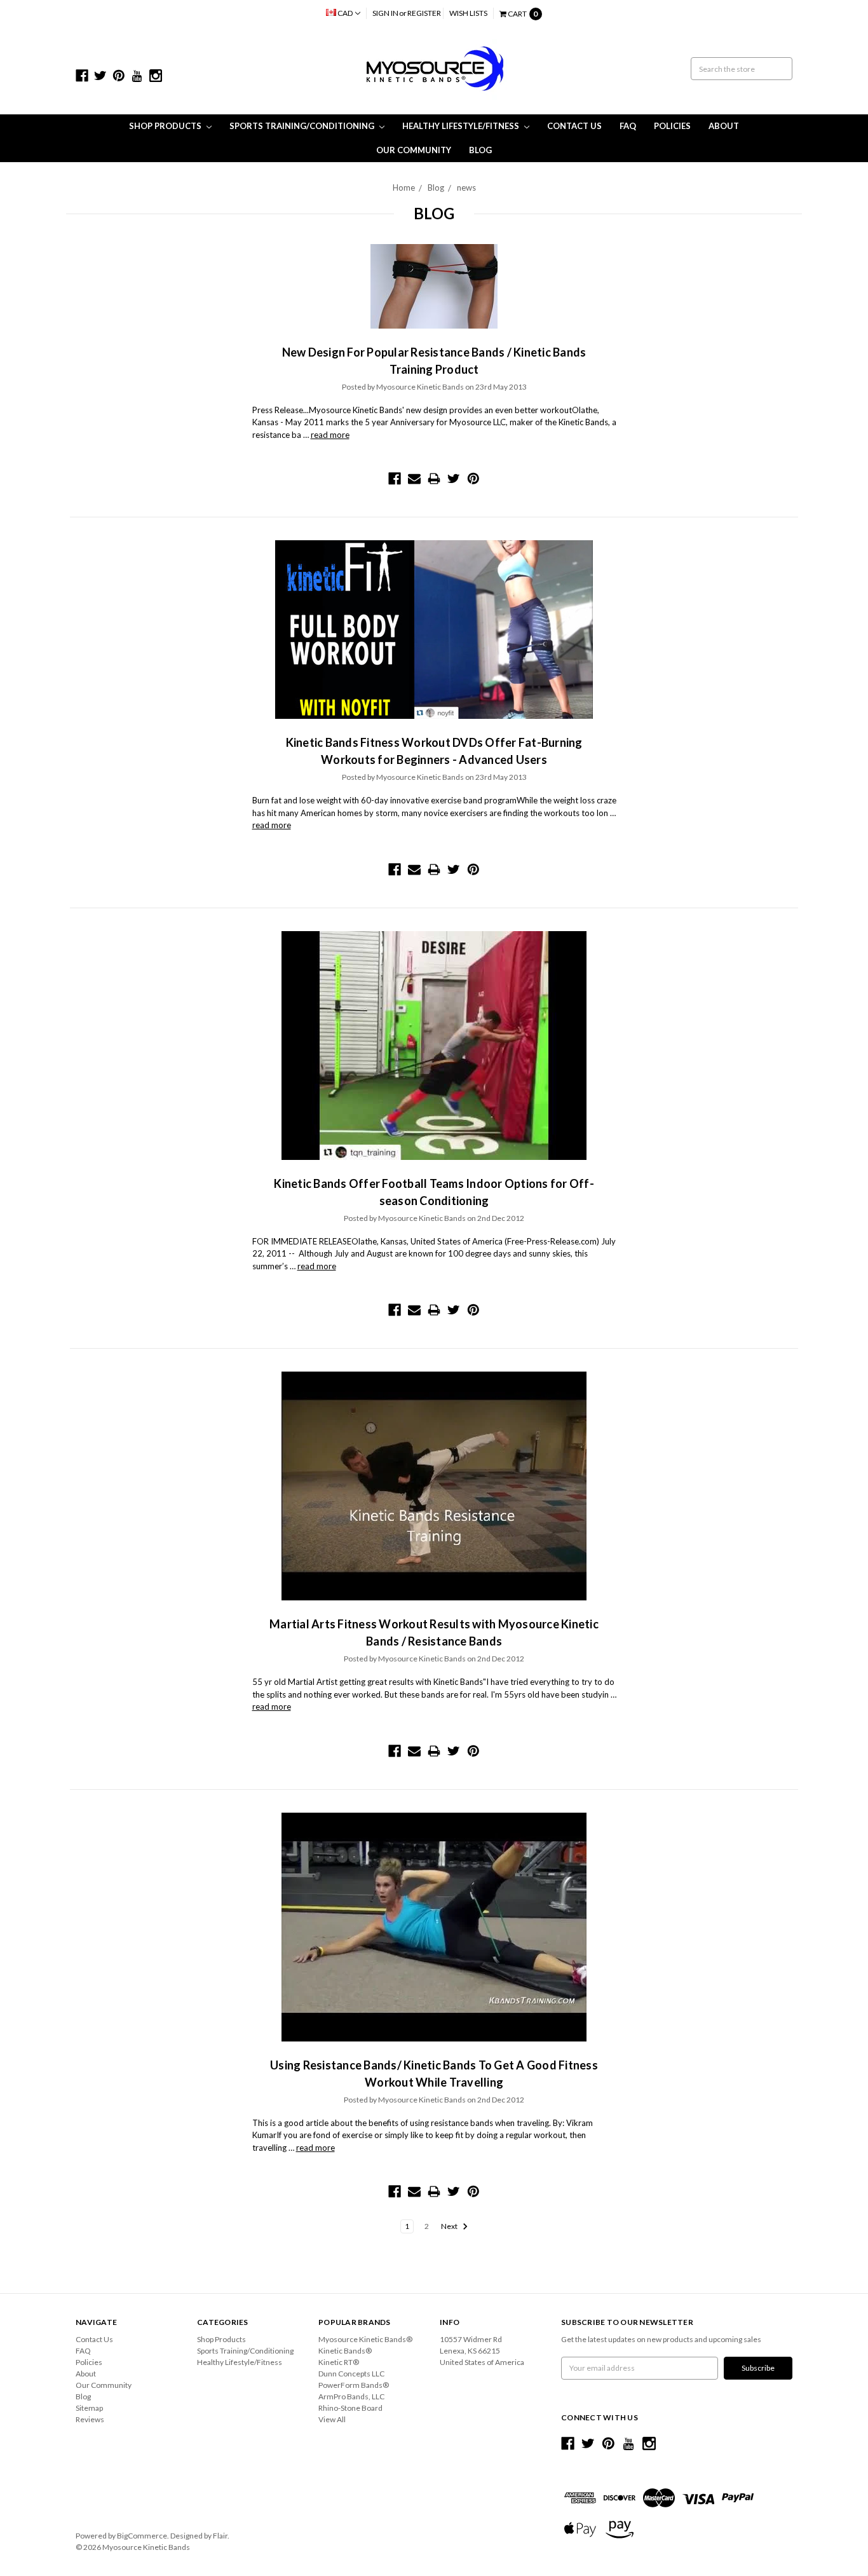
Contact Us (574, 126)
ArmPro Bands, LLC (351, 2396)
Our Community (414, 150)
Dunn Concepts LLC (351, 2374)
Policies (672, 126)
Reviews (90, 2419)
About (724, 126)
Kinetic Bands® (345, 2351)
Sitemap (89, 2408)
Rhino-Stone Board (350, 2408)
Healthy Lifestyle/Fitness (462, 126)
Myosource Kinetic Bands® (365, 2339)
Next (450, 2226)
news (466, 187)
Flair (220, 2536)
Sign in (385, 13)
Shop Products (166, 126)
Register (424, 13)
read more (330, 435)
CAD (345, 13)
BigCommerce (142, 2536)
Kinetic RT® (339, 2362)
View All (332, 2419)
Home (404, 187)
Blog (480, 150)
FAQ (628, 126)
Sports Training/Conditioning (303, 126)
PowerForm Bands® (354, 2385)
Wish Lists (468, 13)
